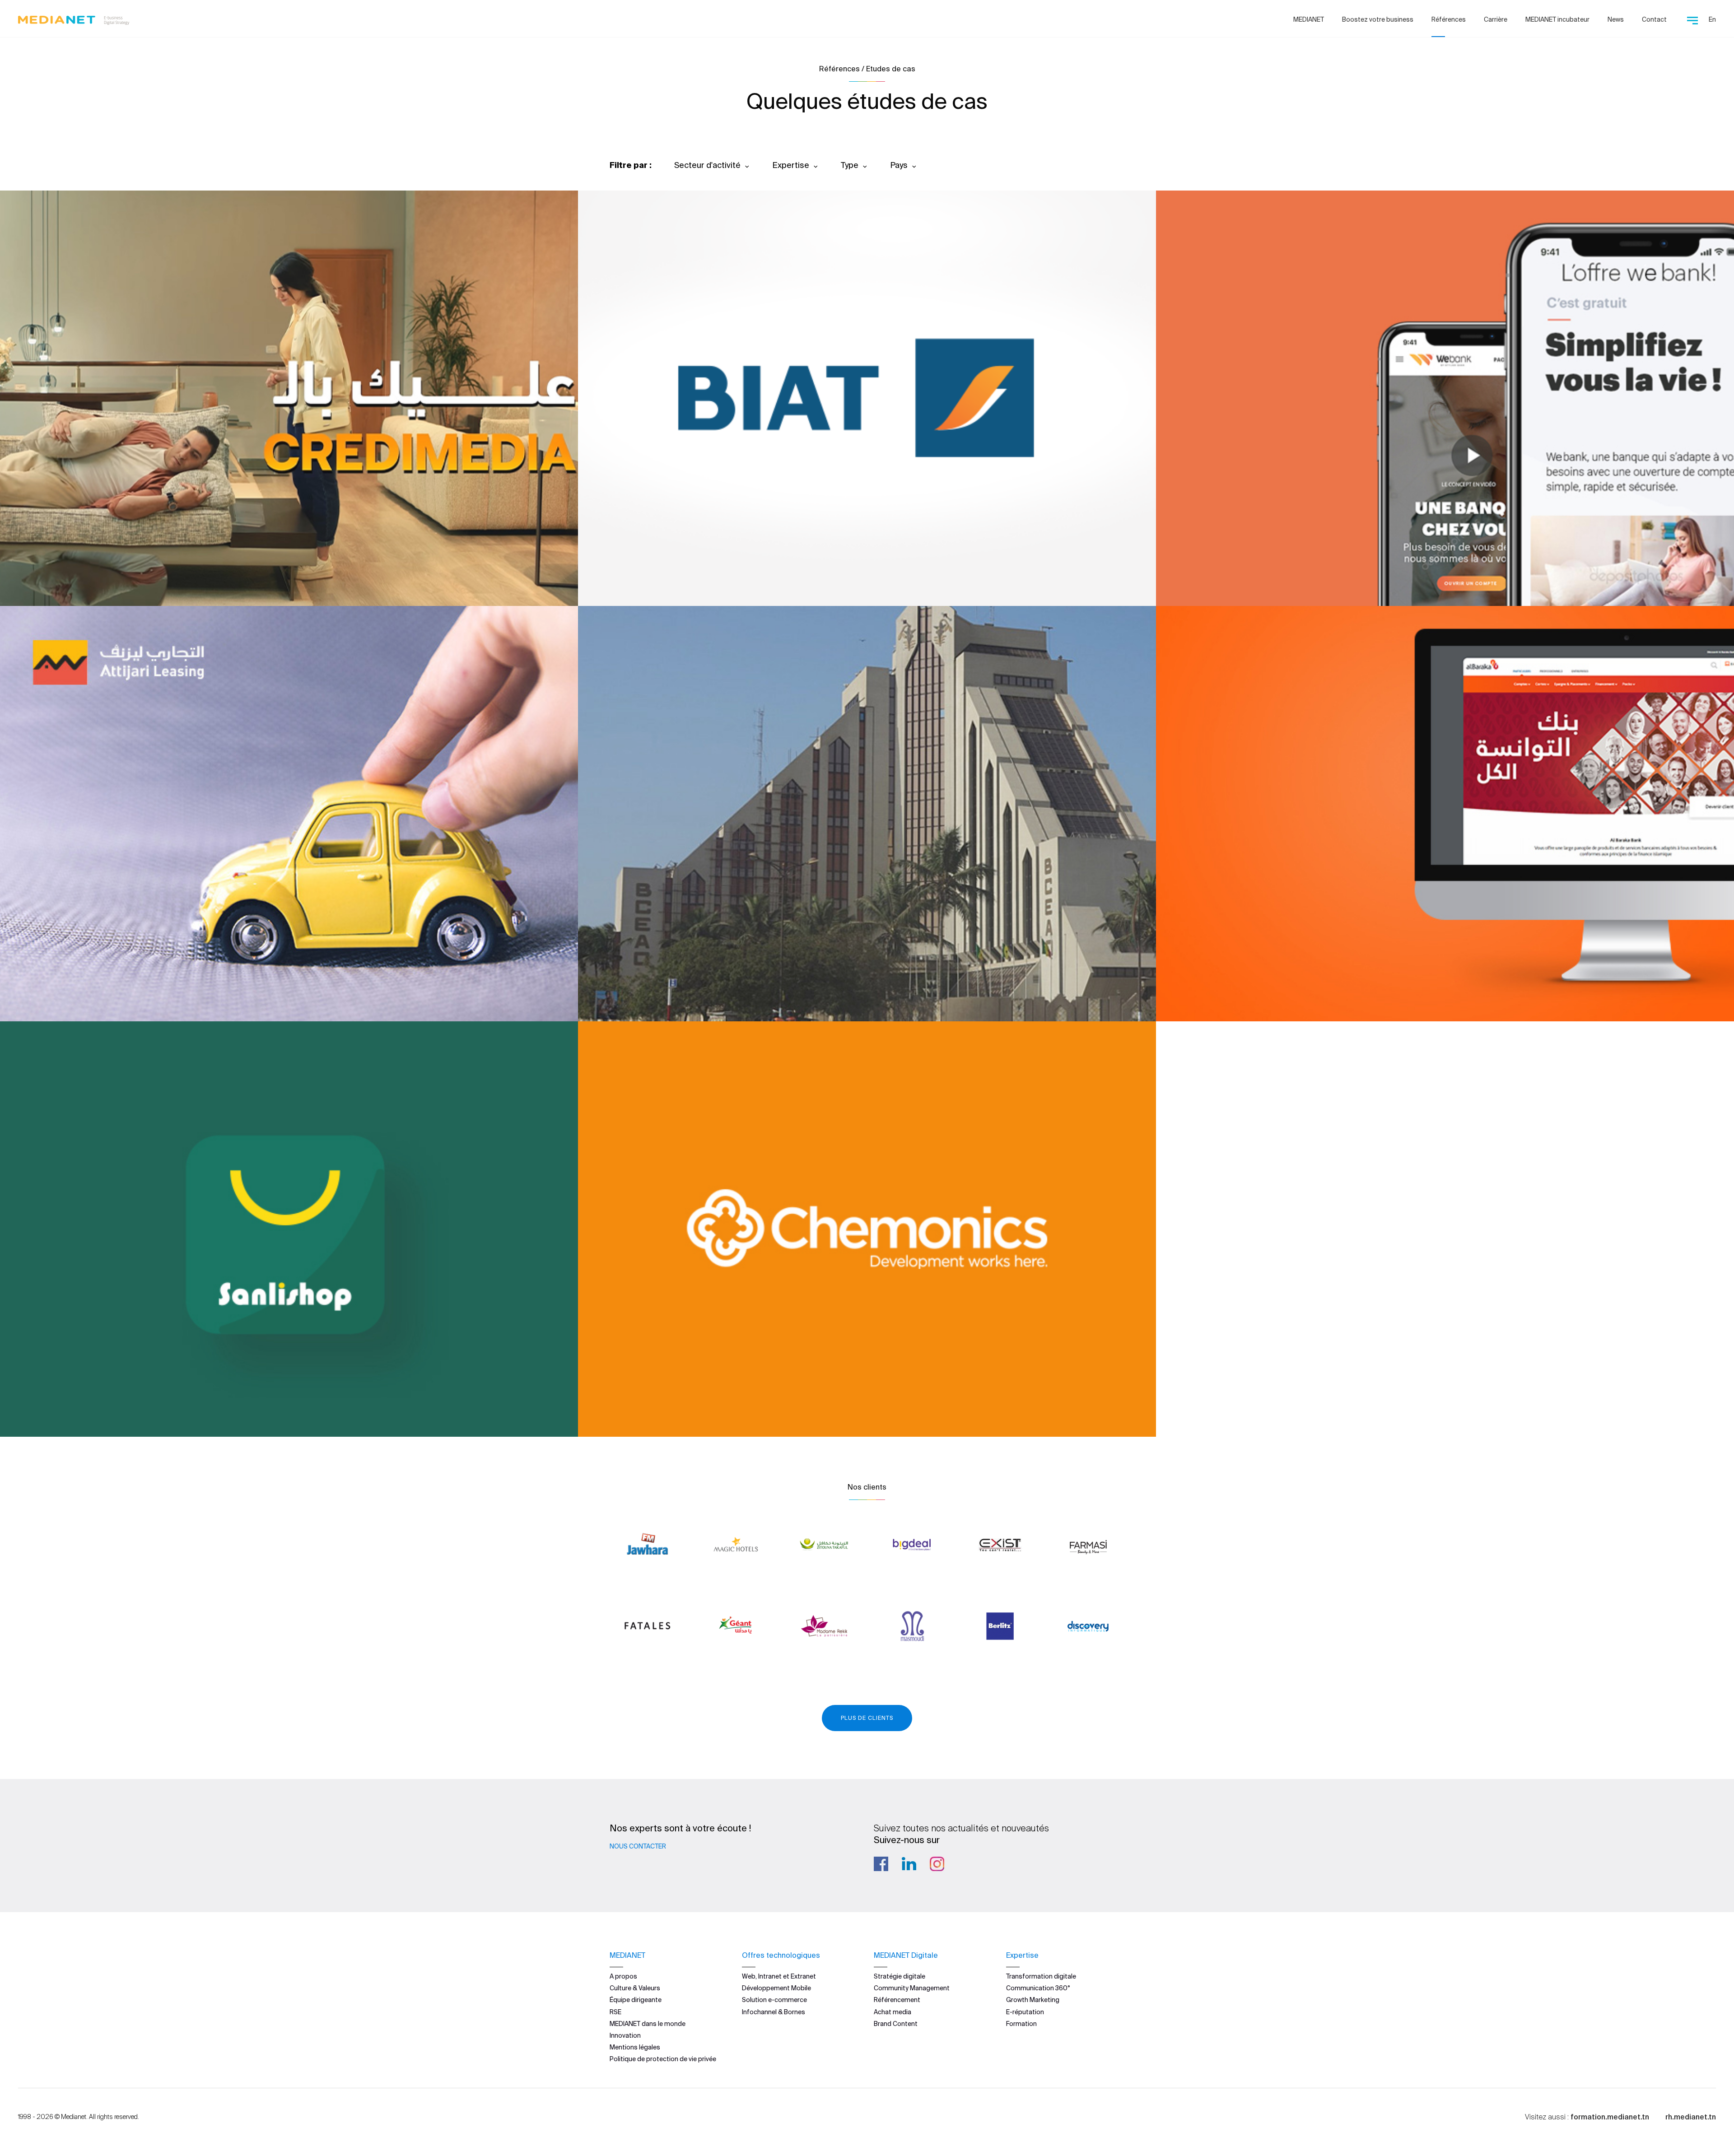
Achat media (893, 2012)
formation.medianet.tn (1610, 2117)
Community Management (912, 1988)
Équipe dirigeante (636, 2000)
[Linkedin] (909, 1864)
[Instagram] (937, 1864)
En (1712, 19)
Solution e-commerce (774, 2000)
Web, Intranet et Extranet (779, 1976)
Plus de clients (867, 1718)
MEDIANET (1309, 19)
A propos (623, 1976)
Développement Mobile (776, 1988)
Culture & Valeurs (635, 1988)
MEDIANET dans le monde (648, 2024)
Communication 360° (1038, 1988)
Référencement (897, 2000)
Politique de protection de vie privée (663, 2059)
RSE (615, 2012)
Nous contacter (638, 1846)
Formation (1021, 2024)
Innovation (625, 2035)
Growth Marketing (1033, 2000)
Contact (1654, 19)
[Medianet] (74, 18)
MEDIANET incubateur (1557, 19)
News (1616, 19)
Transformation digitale (1041, 1976)
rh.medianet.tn (1691, 2117)
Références (1449, 19)
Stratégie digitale (900, 1976)
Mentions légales (635, 2047)
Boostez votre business (1378, 19)
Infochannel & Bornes (774, 2012)
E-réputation (1025, 2012)
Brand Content (896, 2024)
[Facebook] (881, 1864)
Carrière (1496, 19)
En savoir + (63, 575)
